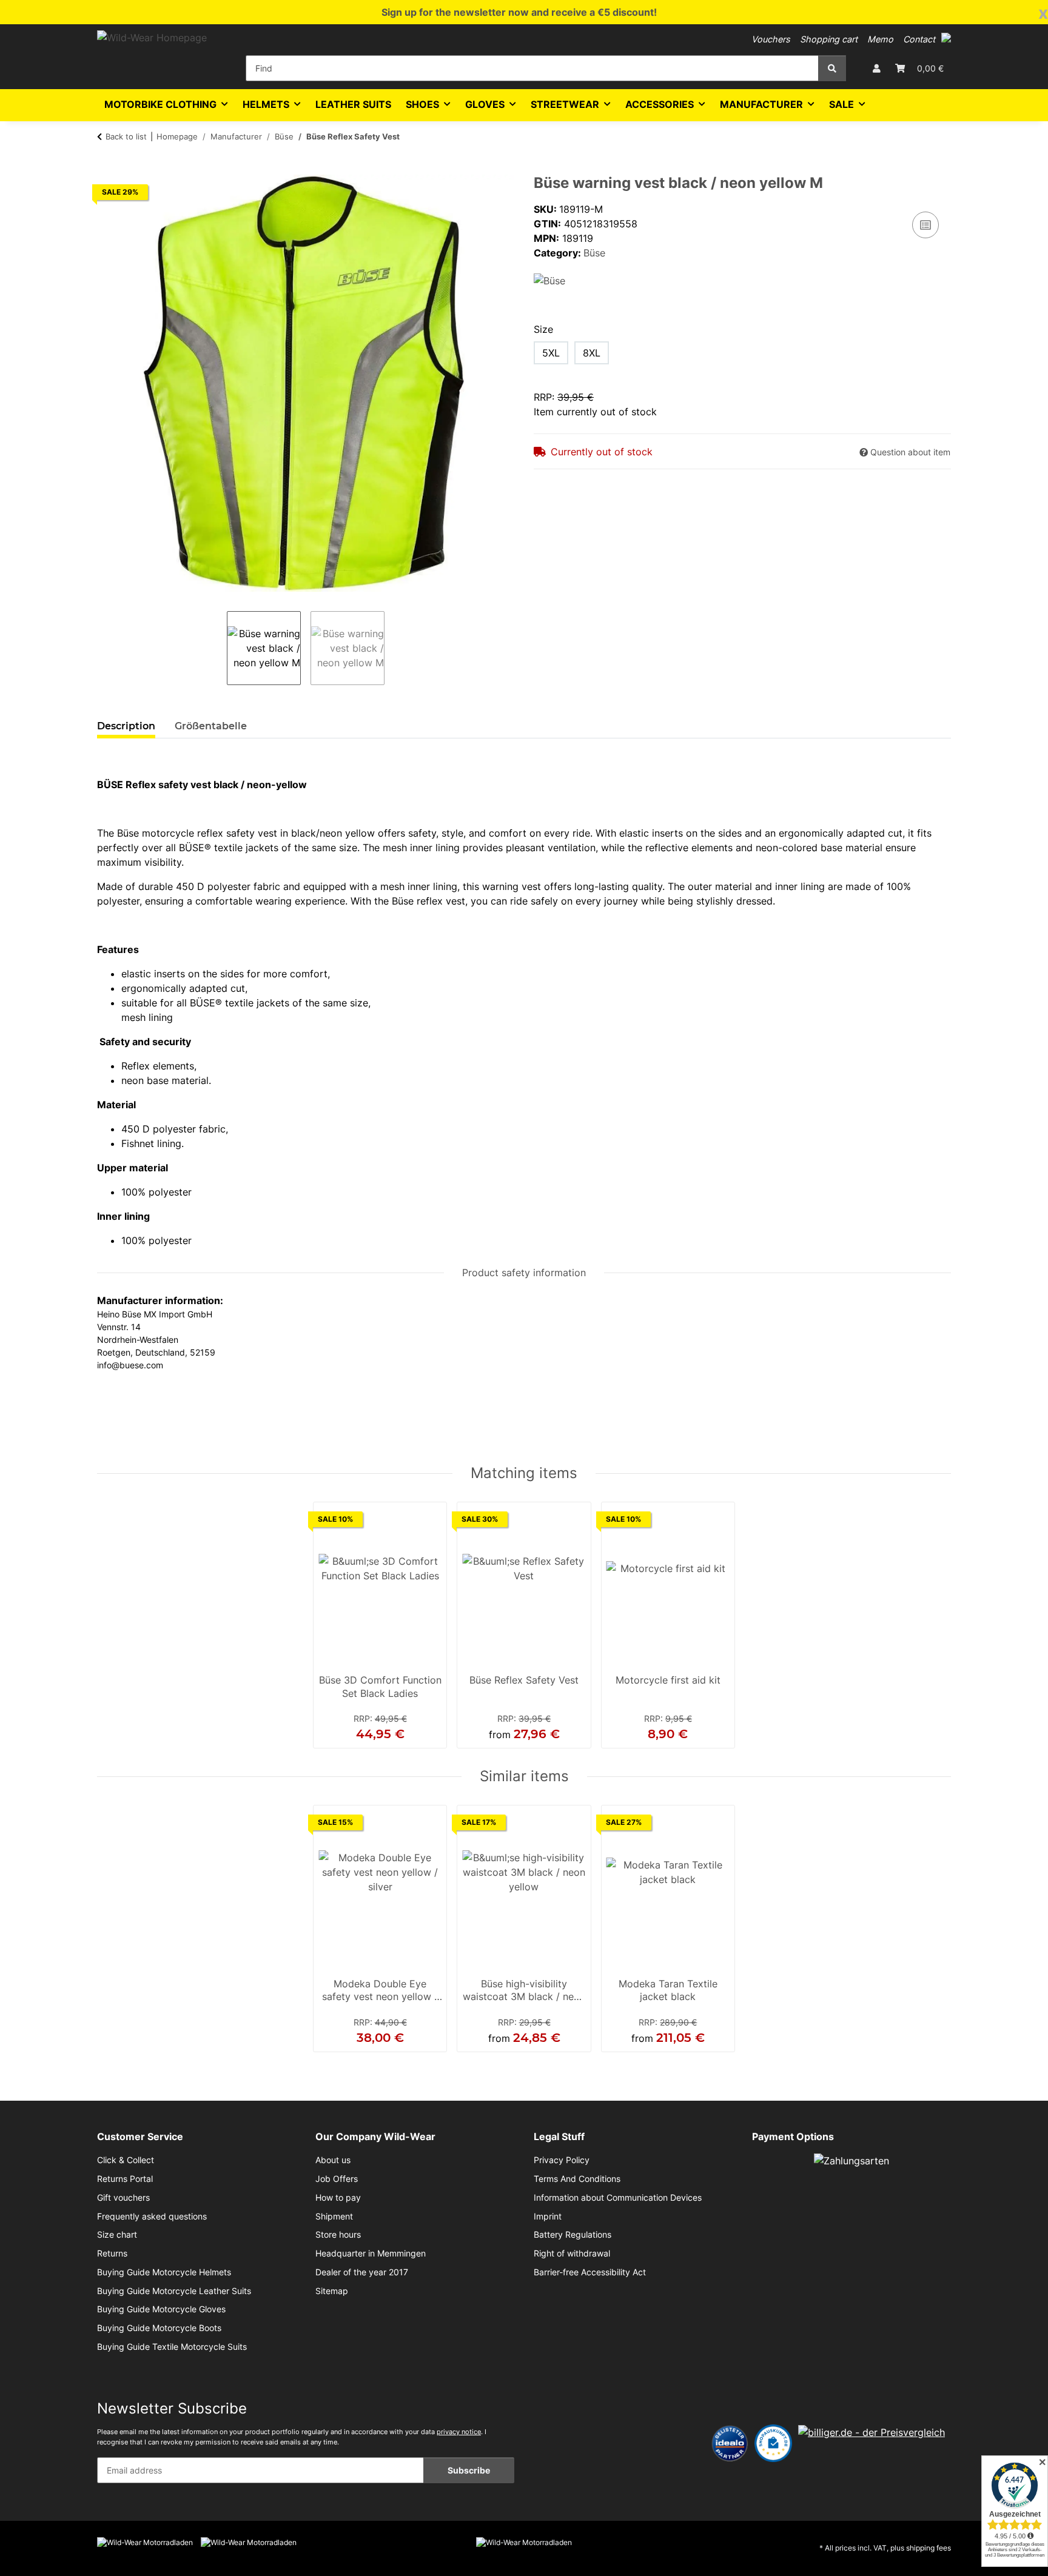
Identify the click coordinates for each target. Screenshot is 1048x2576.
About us (333, 2160)
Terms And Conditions (577, 2179)
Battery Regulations (573, 2235)
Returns (112, 2253)
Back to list (126, 136)
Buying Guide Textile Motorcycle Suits (172, 2347)
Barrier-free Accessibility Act (590, 2272)
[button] (946, 38)
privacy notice (459, 2432)
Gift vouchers (123, 2198)
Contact (919, 39)
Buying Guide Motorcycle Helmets (164, 2272)
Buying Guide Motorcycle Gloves (161, 2309)
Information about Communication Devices (618, 2198)
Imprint (548, 2216)
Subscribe (469, 2470)
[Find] (832, 68)
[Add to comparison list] (925, 225)
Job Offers (337, 2179)
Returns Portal (125, 2179)
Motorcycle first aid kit (668, 1680)
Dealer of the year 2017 (362, 2272)
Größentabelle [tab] (211, 726)
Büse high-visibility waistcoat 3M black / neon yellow (524, 1992)
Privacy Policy (562, 2160)
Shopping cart (829, 39)
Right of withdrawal (572, 2253)
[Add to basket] (107, 168)
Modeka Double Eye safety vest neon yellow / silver (380, 1992)
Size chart (117, 2235)
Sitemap (332, 2291)
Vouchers (771, 39)
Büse (594, 253)
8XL (592, 353)
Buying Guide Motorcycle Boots (159, 2328)
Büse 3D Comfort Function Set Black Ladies (380, 1687)
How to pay (338, 2198)
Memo (880, 39)
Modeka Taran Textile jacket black (668, 1990)
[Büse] (549, 279)
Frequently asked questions (152, 2216)
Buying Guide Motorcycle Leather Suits (174, 2291)
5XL (551, 353)
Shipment (334, 2216)
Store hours (338, 2235)
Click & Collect (126, 2160)
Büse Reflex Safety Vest (524, 1680)
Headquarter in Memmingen (371, 2253)
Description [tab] (126, 726)
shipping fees (929, 2548)
